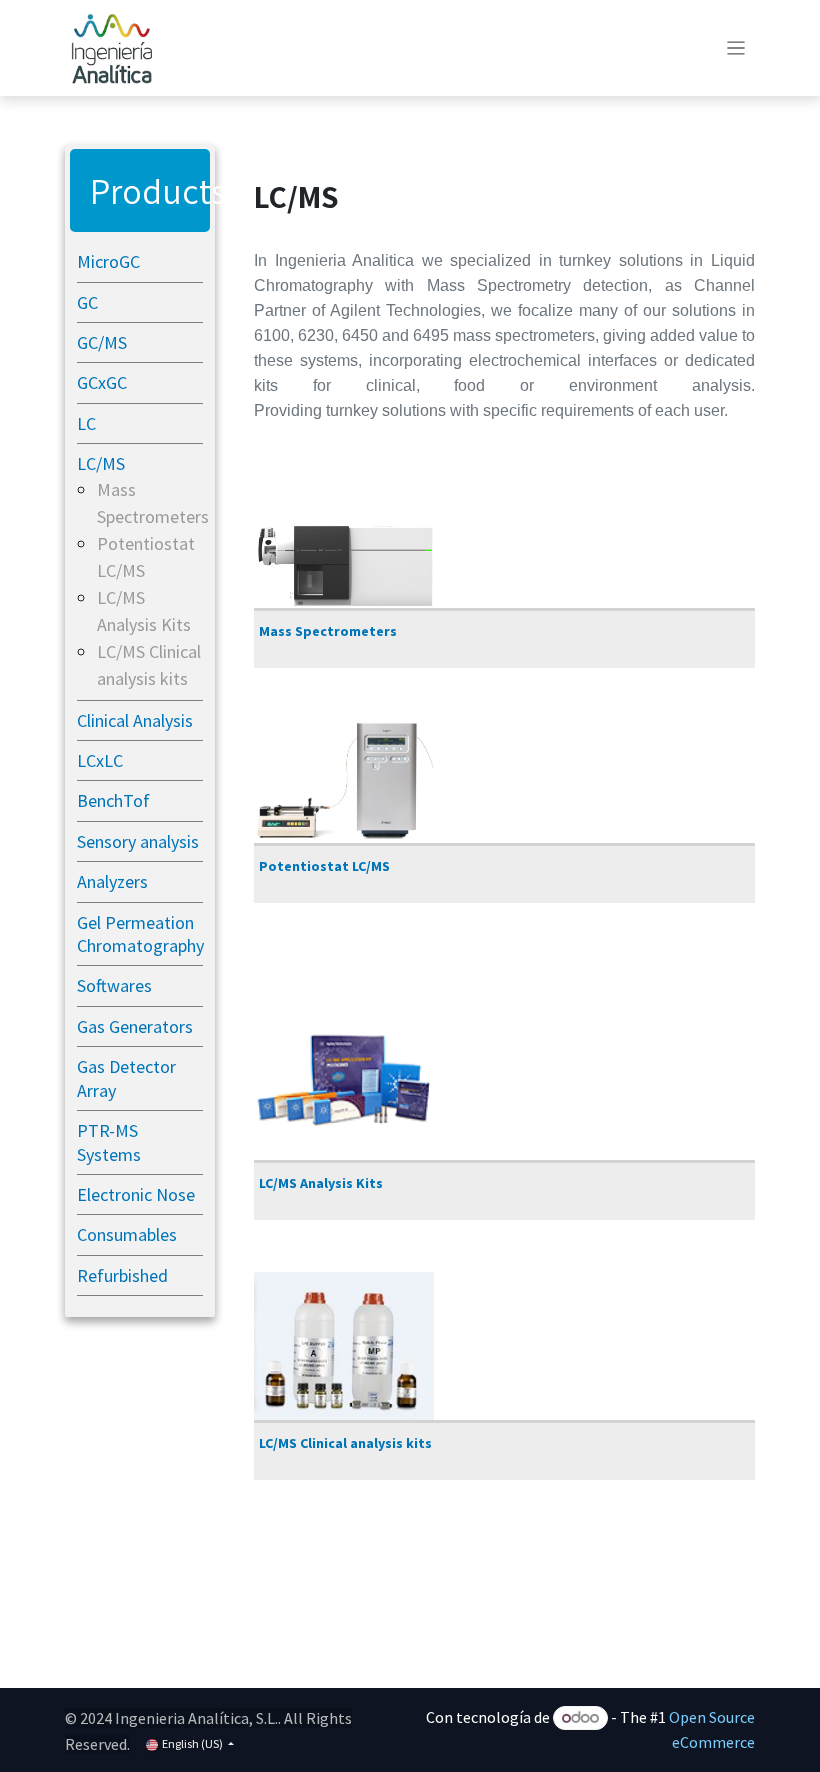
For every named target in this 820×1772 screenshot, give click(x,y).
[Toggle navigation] (736, 48)
